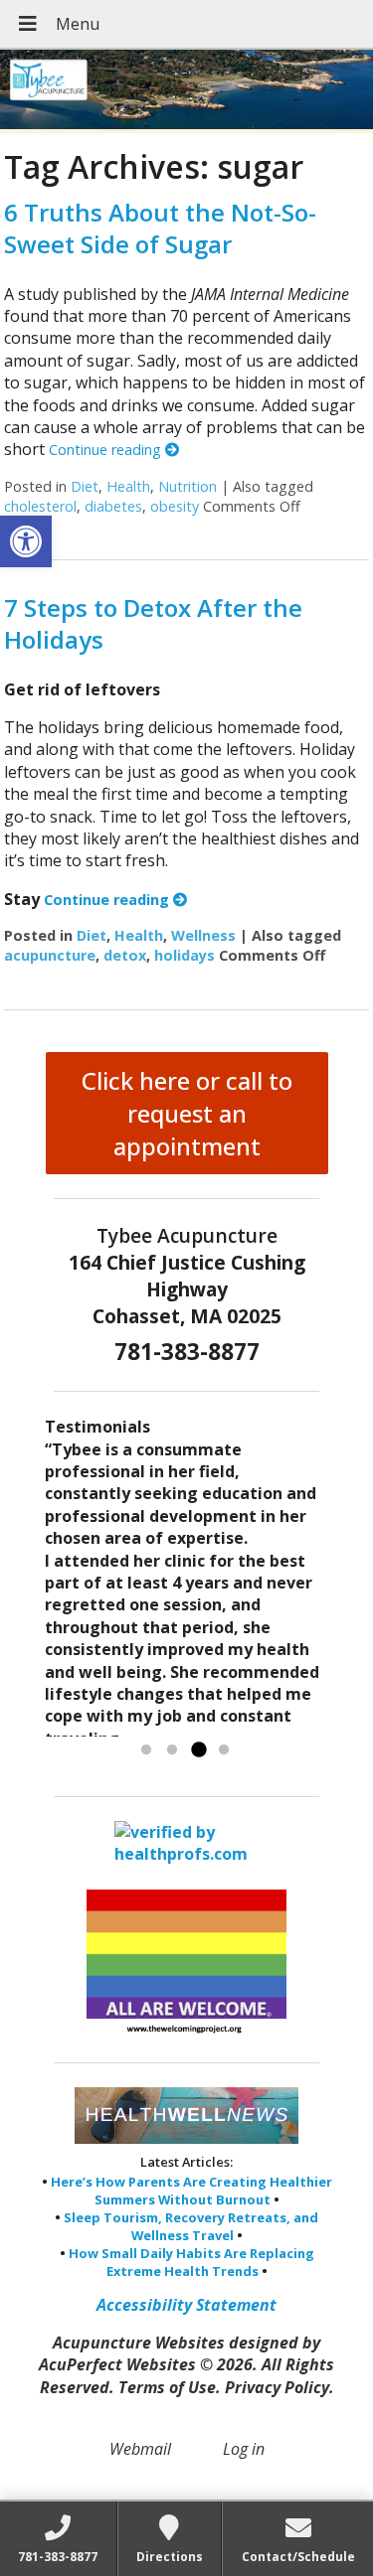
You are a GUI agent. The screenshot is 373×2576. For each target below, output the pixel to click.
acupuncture (50, 955)
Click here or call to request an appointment (187, 1113)
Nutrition (187, 486)
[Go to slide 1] (146, 1750)
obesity (175, 506)
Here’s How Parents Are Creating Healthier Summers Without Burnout (191, 2191)
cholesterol (40, 506)
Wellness (203, 935)
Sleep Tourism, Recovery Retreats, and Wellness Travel (191, 2226)
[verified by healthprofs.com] (187, 1855)
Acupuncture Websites (139, 2343)
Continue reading (107, 450)
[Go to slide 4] (224, 1750)
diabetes (113, 506)
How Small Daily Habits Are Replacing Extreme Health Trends (191, 2262)
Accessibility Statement (186, 2305)
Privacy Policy (277, 2387)
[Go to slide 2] (172, 1750)
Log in (244, 2449)
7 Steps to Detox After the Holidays (153, 623)
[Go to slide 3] (198, 1750)
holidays (185, 955)
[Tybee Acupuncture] (186, 91)
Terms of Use (167, 2387)
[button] (26, 541)
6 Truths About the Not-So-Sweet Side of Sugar (160, 227)
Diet (85, 486)
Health (128, 486)
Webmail (140, 2449)
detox (125, 955)
